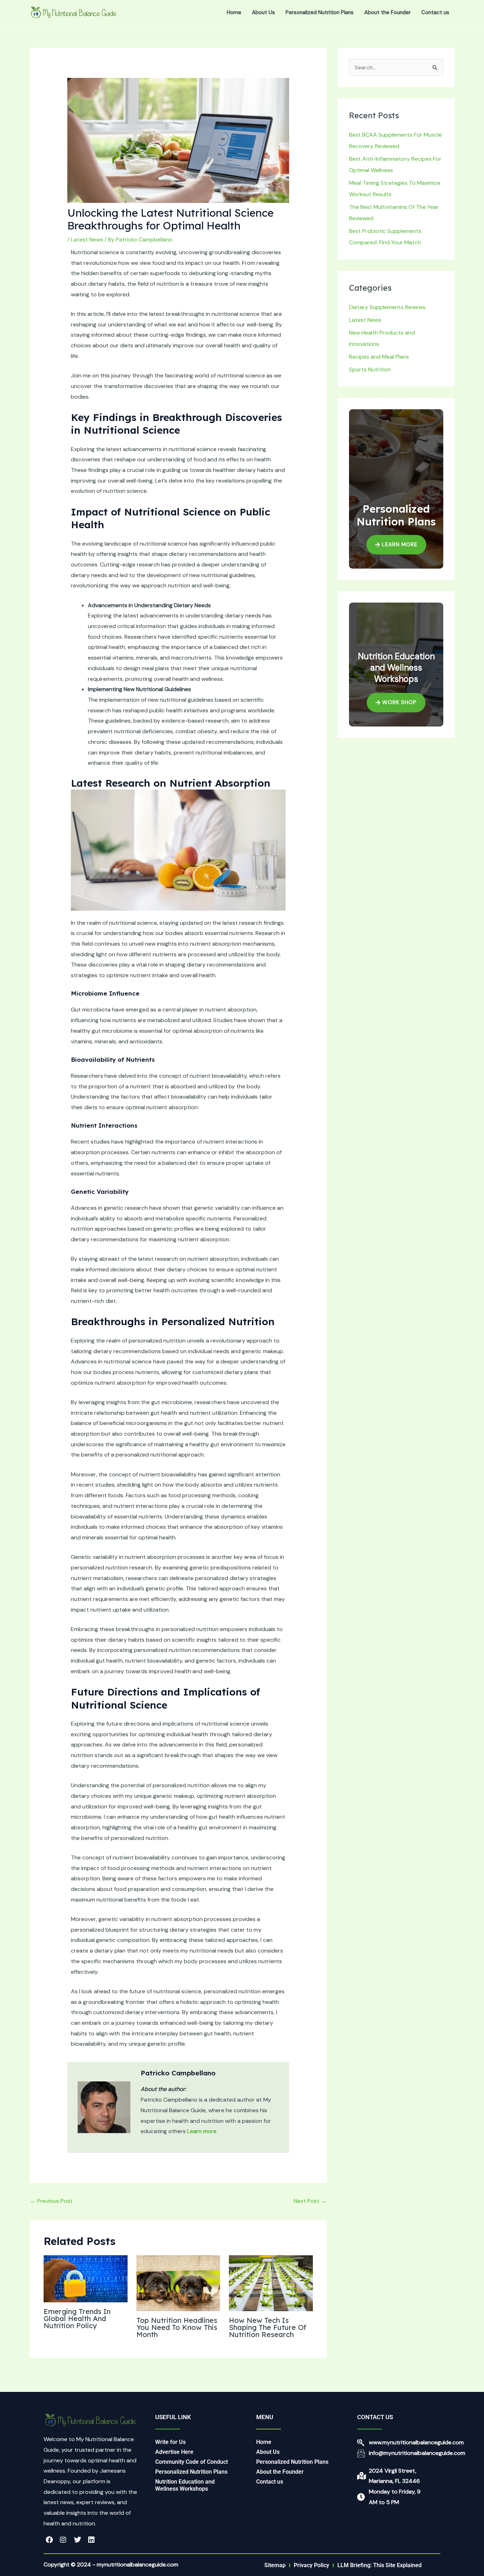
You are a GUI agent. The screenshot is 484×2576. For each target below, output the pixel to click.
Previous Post (51, 2201)
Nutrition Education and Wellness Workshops (185, 2485)
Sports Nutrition (370, 369)
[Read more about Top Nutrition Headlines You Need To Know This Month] (178, 2283)
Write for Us (170, 2442)
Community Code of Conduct (192, 2462)
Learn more (202, 2131)
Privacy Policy (311, 2565)
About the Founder (387, 12)
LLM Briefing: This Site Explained (379, 2565)
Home (234, 12)
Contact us (435, 12)
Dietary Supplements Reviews (387, 307)
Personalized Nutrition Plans (320, 12)
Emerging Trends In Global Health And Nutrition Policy (77, 2318)
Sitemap (275, 2565)
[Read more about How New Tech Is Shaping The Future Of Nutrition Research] (271, 2283)
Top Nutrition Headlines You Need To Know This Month (177, 2327)
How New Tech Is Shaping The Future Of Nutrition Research (268, 2327)
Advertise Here (174, 2452)
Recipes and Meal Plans (379, 357)
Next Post (310, 2201)
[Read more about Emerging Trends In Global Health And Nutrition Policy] (86, 2278)
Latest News (87, 240)
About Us (263, 12)
